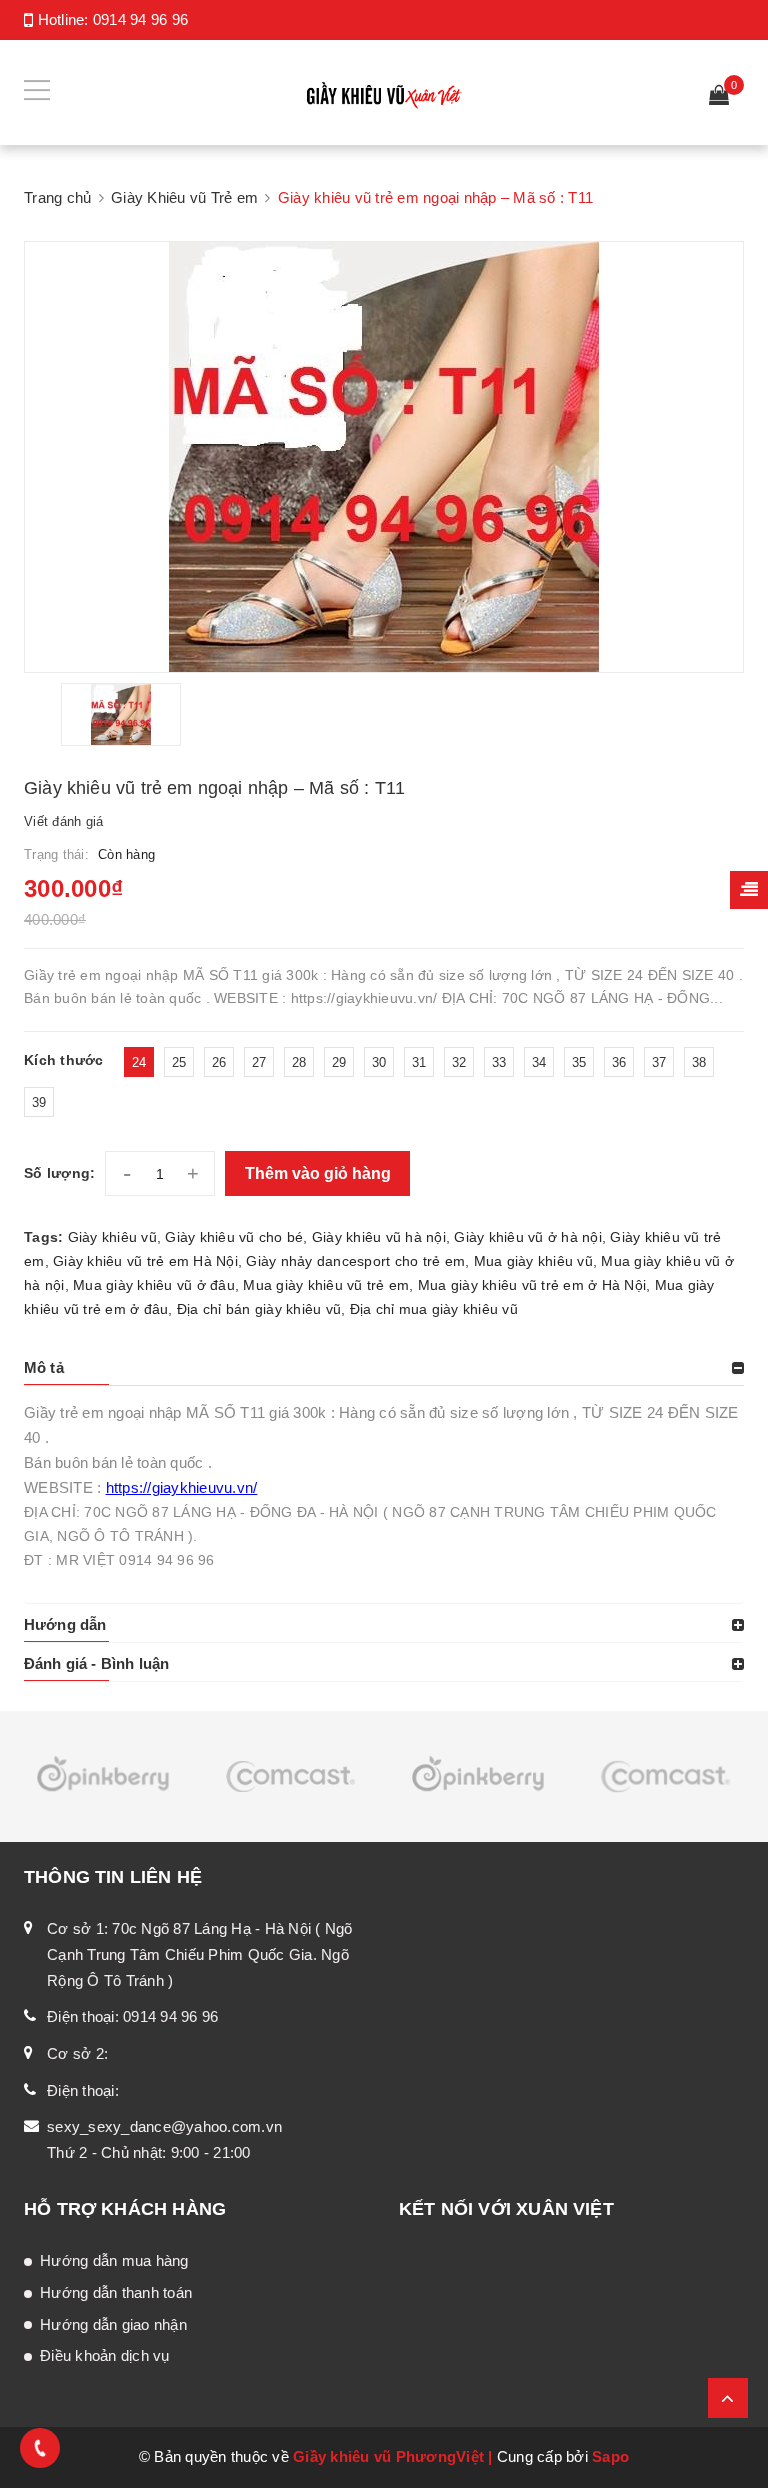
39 (39, 1102)
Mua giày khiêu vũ (533, 1261)
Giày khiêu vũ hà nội (379, 1237)
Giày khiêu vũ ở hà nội (528, 1237)
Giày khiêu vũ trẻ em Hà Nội (145, 1261)
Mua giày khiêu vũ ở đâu (154, 1285)
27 (259, 1062)
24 (139, 1062)
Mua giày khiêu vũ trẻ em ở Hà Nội (532, 1285)
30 (379, 1062)
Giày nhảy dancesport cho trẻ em (355, 1261)
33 (499, 1062)
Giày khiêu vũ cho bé (234, 1237)
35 (579, 1062)
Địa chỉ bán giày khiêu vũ (259, 1309)
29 (339, 1062)
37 (659, 1062)
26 (219, 1062)
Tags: (46, 1237)
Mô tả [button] (44, 1367)
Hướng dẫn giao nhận (113, 2324)
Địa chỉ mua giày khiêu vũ (434, 1309)
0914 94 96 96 (140, 19)
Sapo (610, 2456)
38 (699, 1062)
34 (539, 1062)
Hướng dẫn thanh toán (116, 2292)
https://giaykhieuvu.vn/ (182, 1488)
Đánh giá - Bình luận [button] (96, 1663)
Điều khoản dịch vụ (105, 2355)
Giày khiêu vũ (112, 1237)
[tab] (384, 1368)
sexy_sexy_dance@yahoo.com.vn (164, 2126)
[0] (719, 97)
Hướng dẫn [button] (65, 1624)
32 (459, 1062)
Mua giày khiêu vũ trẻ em (326, 1285)
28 (299, 1062)
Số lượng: (59, 1173)
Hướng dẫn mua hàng (114, 2260)
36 (619, 1062)
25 (179, 1062)
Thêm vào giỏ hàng (318, 1173)
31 (419, 1062)
